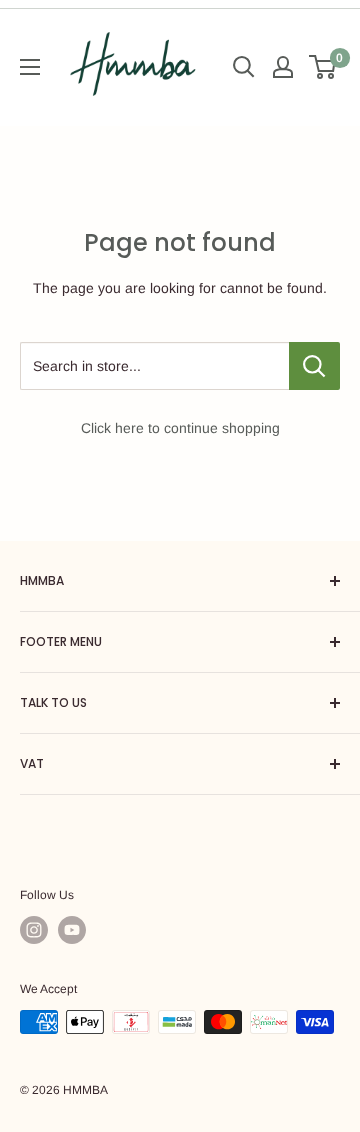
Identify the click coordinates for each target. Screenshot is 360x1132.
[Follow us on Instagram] (34, 930)
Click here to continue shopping (180, 428)
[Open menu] (30, 67)
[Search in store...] (314, 366)
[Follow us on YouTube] (72, 930)
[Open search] (244, 67)
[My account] (283, 67)
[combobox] (154, 366)
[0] (323, 67)
